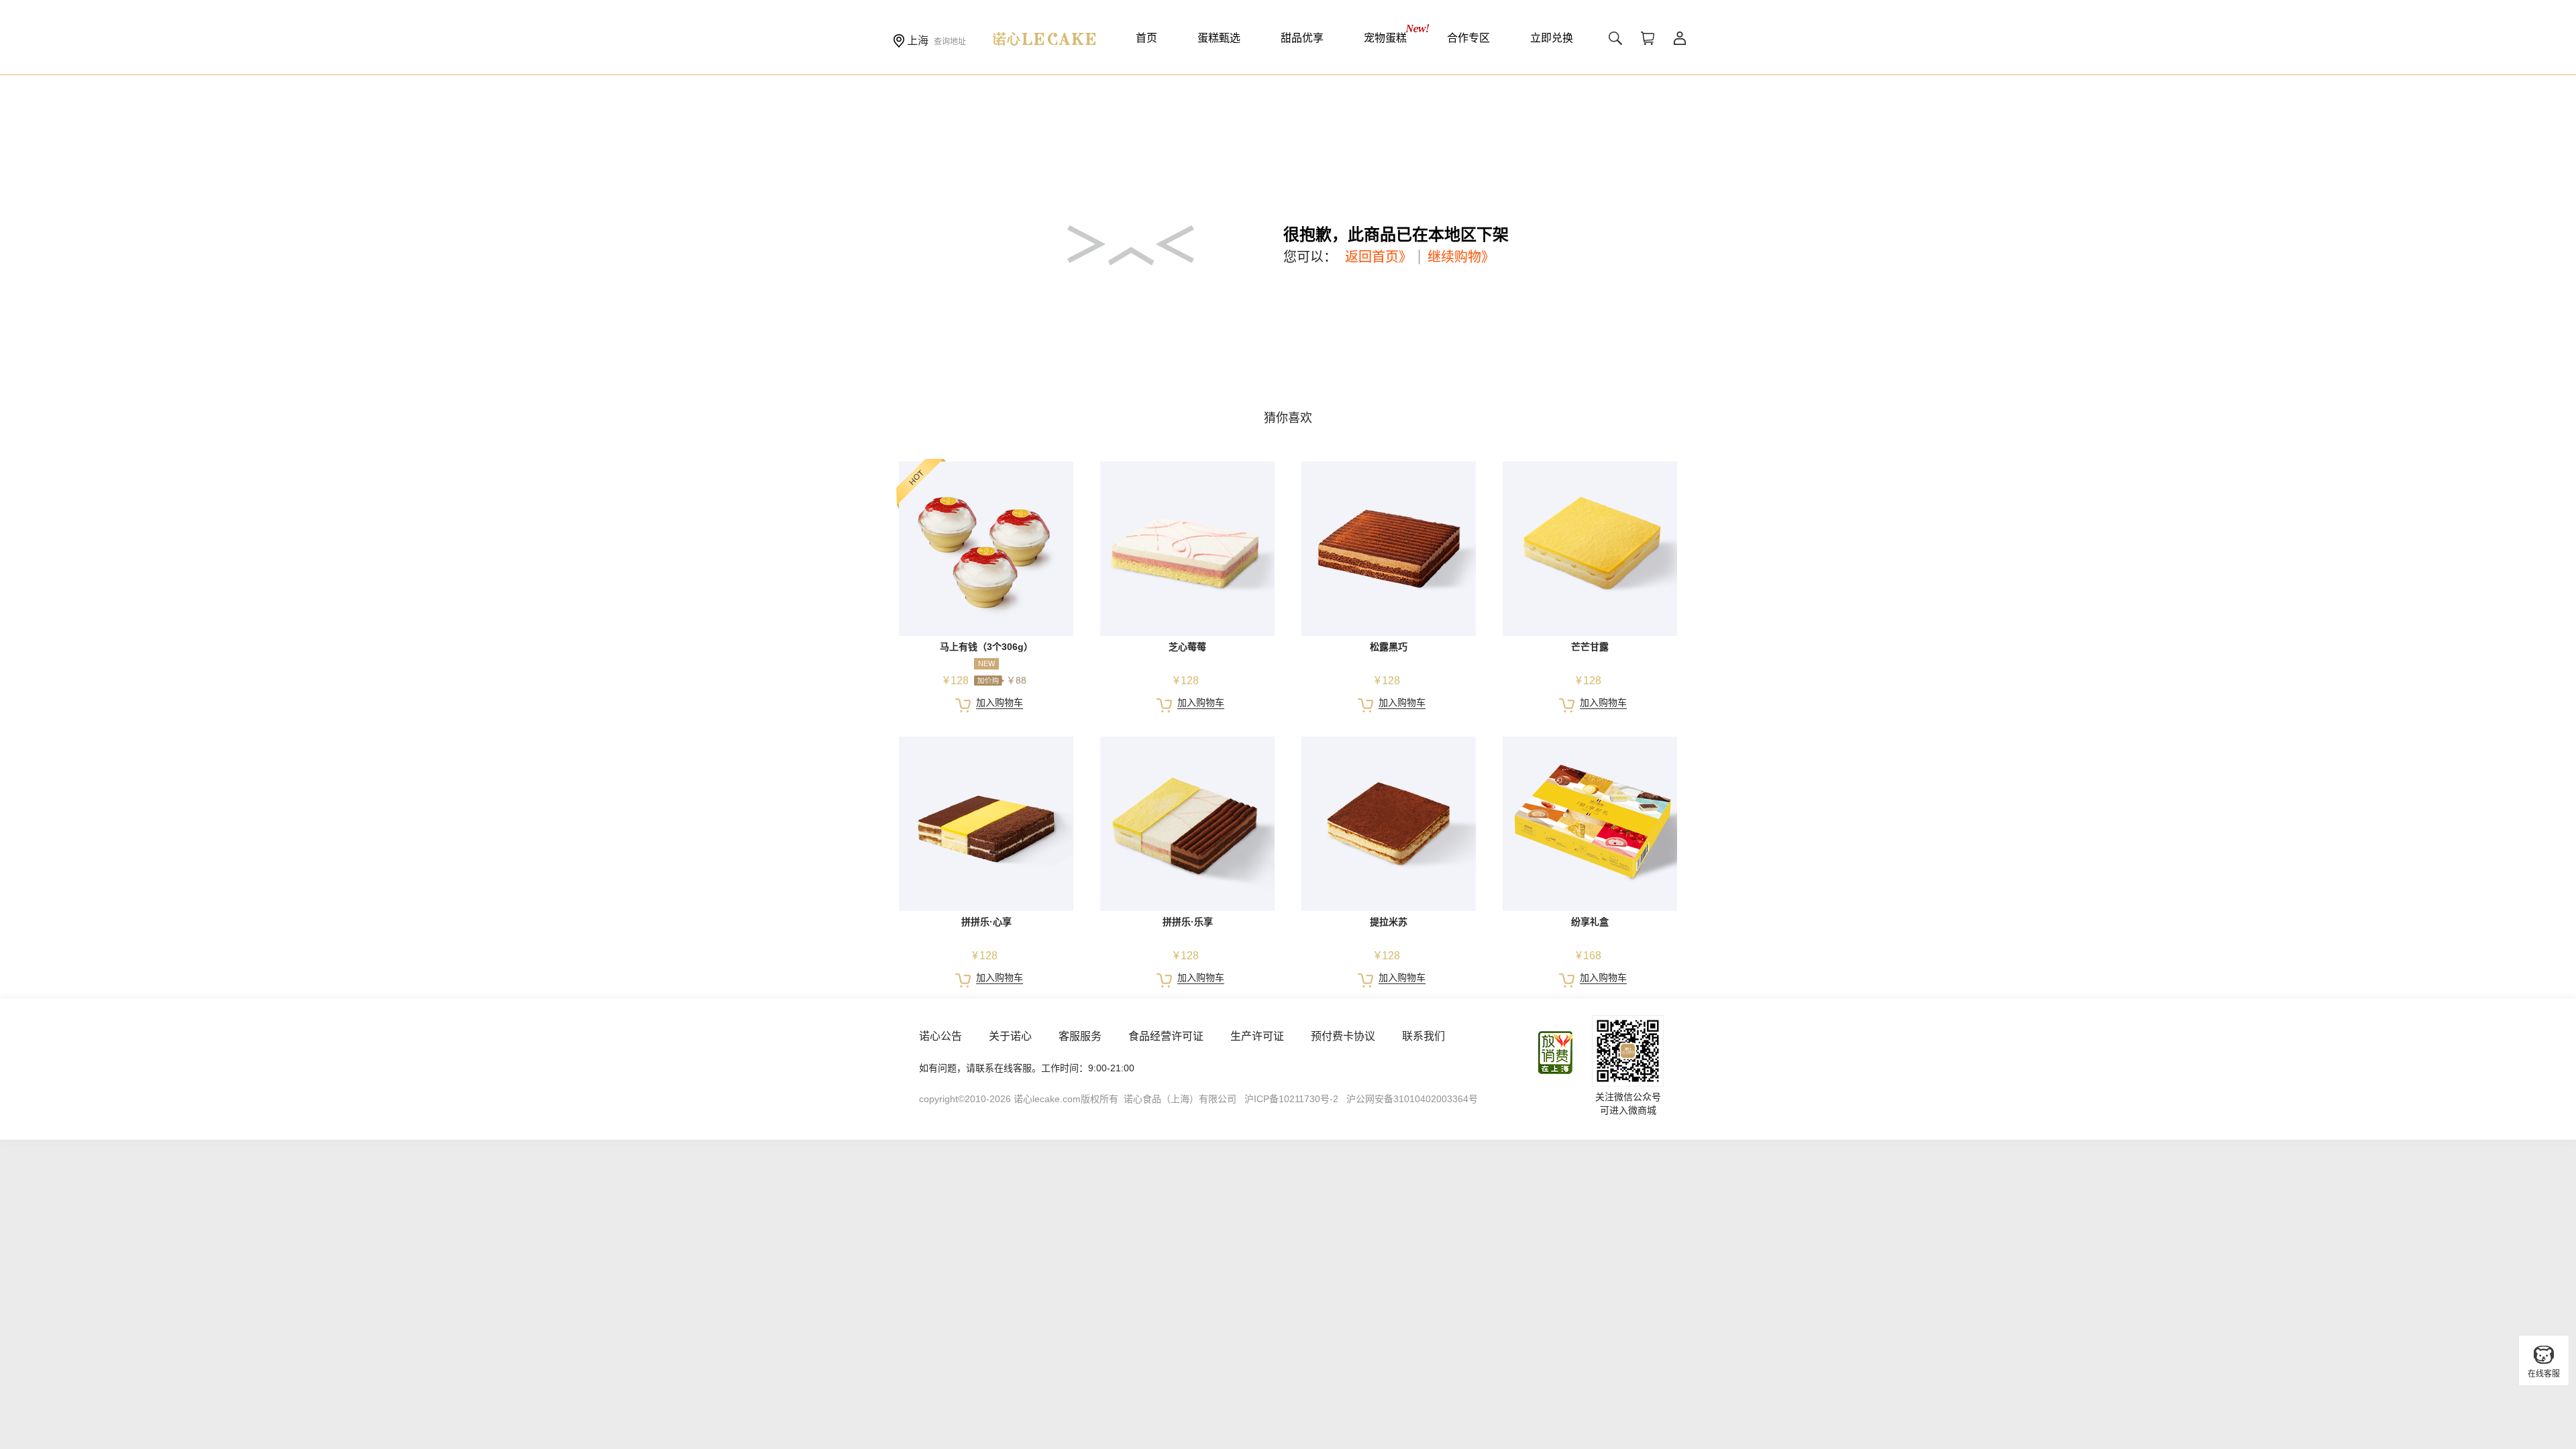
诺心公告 (941, 1036)
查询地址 (950, 42)
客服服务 (1080, 1036)
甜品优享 (1302, 38)
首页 (1146, 38)
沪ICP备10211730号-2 (1291, 1099)
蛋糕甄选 (1219, 38)
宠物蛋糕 (1385, 38)
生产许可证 (1257, 1036)
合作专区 (1468, 38)
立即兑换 (1552, 38)
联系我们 (1424, 1036)
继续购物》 (1461, 257)
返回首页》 (1379, 257)
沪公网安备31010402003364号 (1412, 1099)
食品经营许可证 (1166, 1036)
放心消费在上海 (1556, 1053)
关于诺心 (1010, 1036)
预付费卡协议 (1343, 1036)
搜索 (1615, 38)
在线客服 (2544, 1374)
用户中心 (1680, 38)
